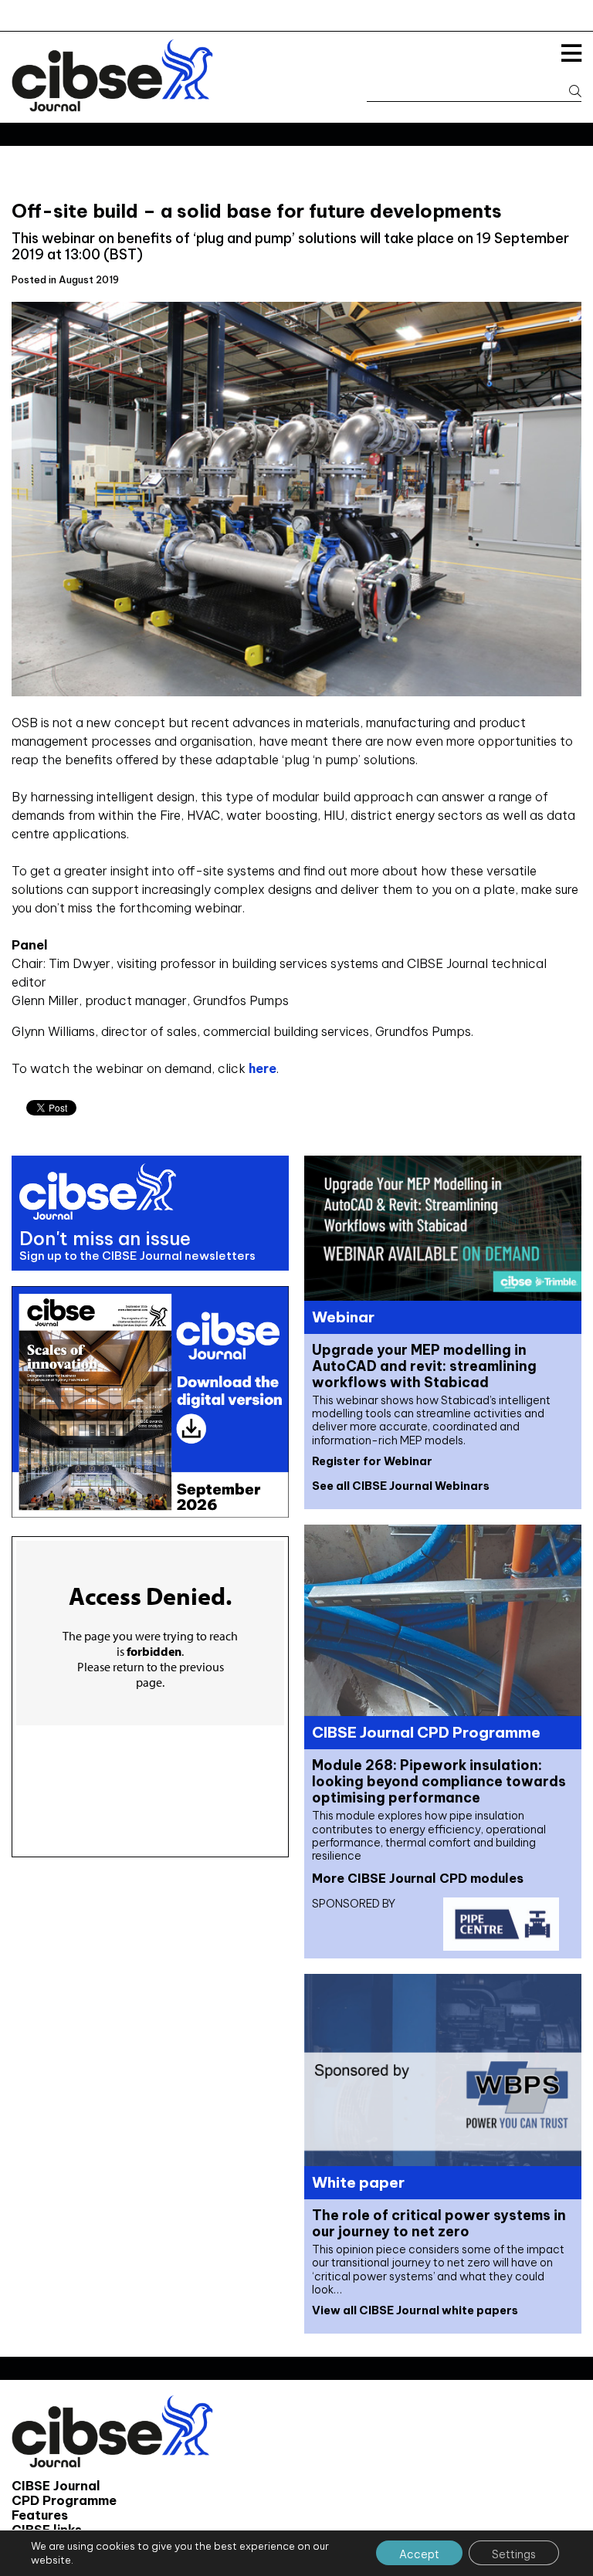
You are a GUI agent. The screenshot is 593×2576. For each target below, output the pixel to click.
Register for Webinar (372, 1461)
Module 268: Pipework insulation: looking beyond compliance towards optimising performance (439, 1781)
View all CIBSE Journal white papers (415, 2310)
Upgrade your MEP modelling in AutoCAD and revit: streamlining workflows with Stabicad (424, 1366)
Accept (419, 2554)
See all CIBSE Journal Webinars (401, 1486)
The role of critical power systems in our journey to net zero (439, 2223)
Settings (514, 2554)
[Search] (568, 91)
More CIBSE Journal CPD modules (418, 1878)
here (263, 1068)
